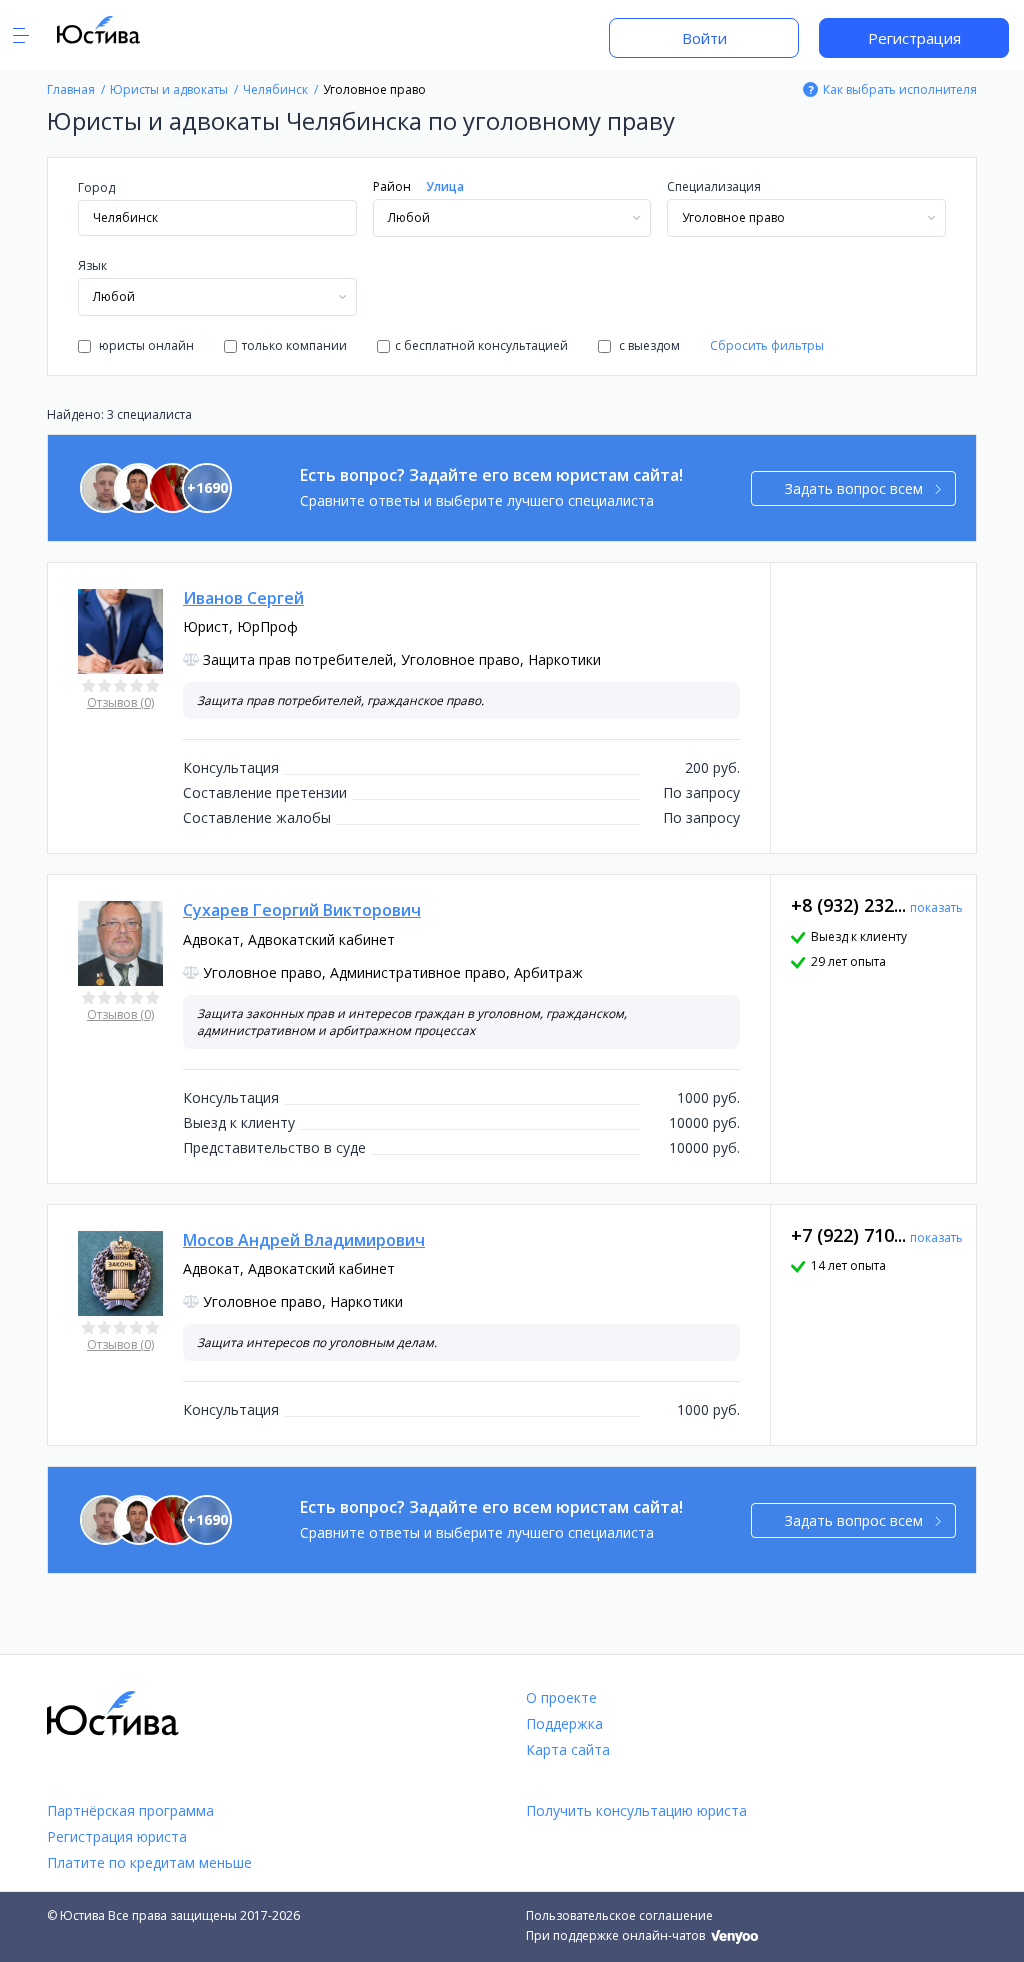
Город (96, 187)
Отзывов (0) (120, 702)
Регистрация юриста (117, 1836)
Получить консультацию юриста (636, 1810)
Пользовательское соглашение (619, 1915)
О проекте (561, 1697)
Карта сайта (568, 1749)
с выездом (648, 345)
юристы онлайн (145, 345)
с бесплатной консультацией (481, 345)
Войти (704, 38)
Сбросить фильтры (767, 345)
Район (392, 186)
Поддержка (564, 1723)
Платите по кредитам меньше (149, 1862)
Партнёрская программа (130, 1810)
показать (936, 907)
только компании (294, 345)
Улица (445, 186)
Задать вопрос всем (854, 488)
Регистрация (914, 38)
